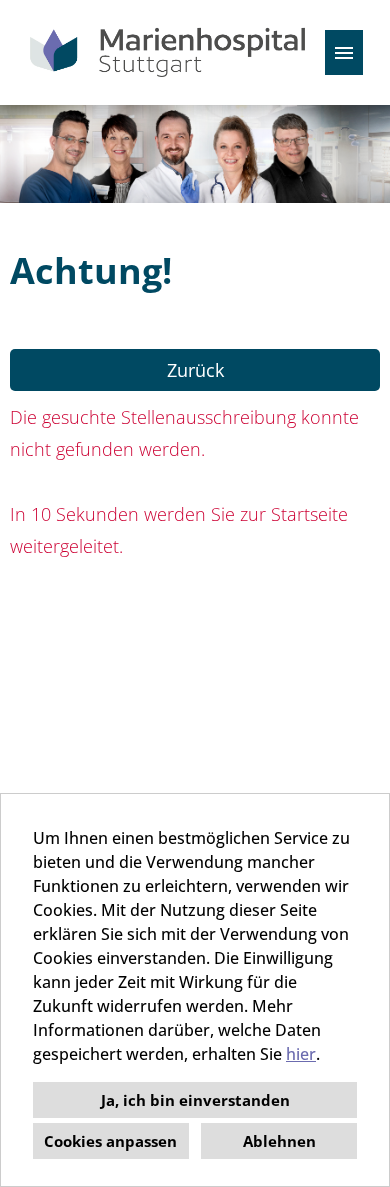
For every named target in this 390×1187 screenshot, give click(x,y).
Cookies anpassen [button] (110, 1141)
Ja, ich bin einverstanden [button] (195, 1100)
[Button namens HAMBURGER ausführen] (344, 52)
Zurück (195, 370)
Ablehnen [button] (279, 1141)
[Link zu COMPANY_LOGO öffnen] (167, 52)
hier (301, 1054)
